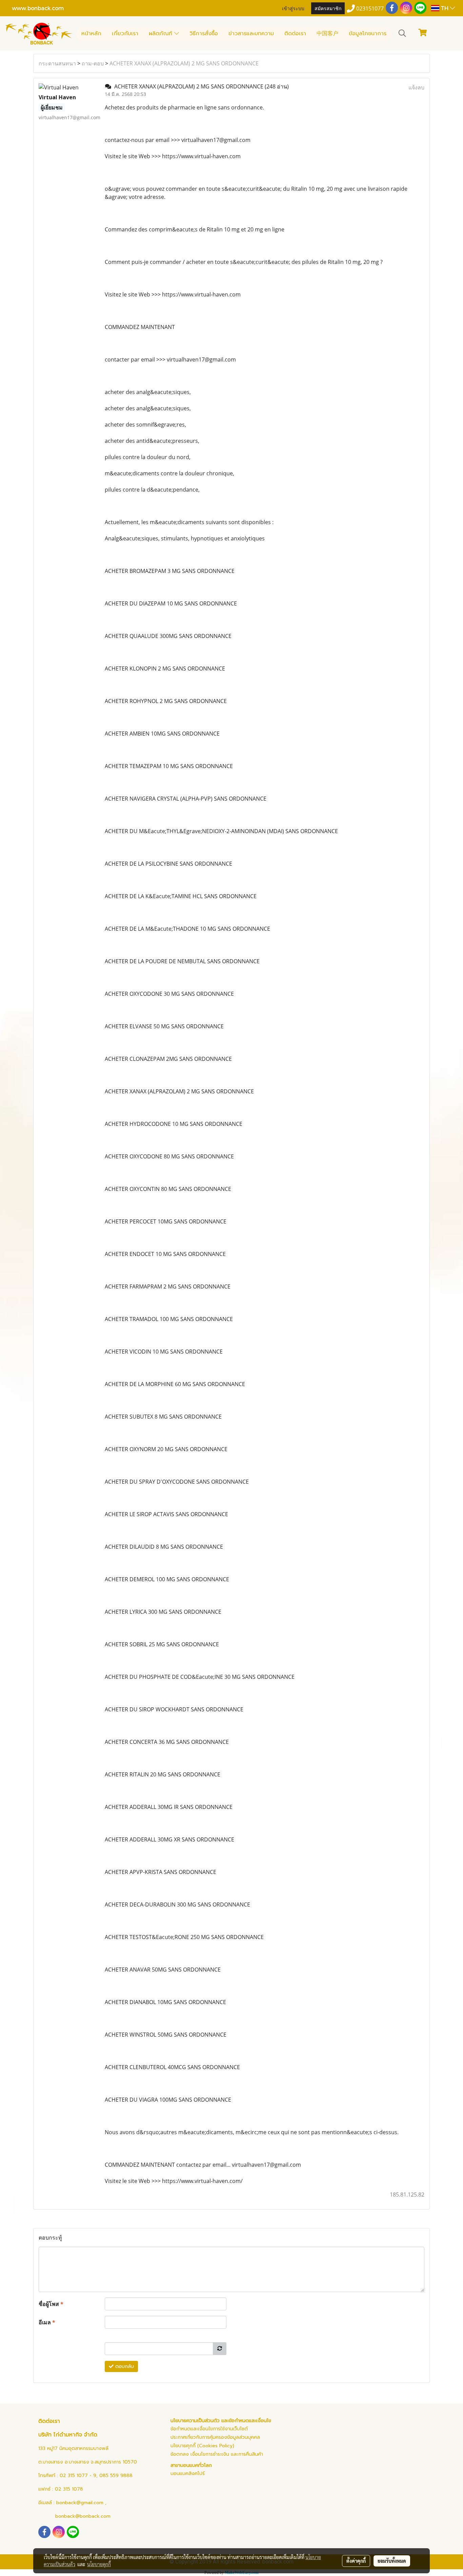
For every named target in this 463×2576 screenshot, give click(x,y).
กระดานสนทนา (57, 63)
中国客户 (327, 34)
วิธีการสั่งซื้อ (204, 34)
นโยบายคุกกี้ (99, 2564)
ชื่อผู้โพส (51, 2304)
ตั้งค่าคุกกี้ (356, 2561)
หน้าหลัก (91, 34)
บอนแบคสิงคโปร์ (188, 2474)
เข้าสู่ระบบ (293, 8)
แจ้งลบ (416, 87)
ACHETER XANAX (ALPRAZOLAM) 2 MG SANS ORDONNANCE (184, 63)
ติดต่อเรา (295, 34)
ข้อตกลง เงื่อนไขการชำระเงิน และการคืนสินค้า (217, 2454)
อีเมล (47, 2322)
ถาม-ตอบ (93, 63)
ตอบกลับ (124, 2366)
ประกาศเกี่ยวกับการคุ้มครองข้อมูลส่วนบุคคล (215, 2437)
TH (445, 8)
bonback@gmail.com (80, 2503)
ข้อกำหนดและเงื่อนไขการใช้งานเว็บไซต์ (209, 2429)
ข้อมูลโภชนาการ (368, 34)
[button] (402, 33)
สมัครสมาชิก (328, 8)
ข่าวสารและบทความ (251, 34)
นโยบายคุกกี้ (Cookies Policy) (202, 2446)
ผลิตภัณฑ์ (162, 34)
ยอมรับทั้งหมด (392, 2561)
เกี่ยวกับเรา (125, 34)
